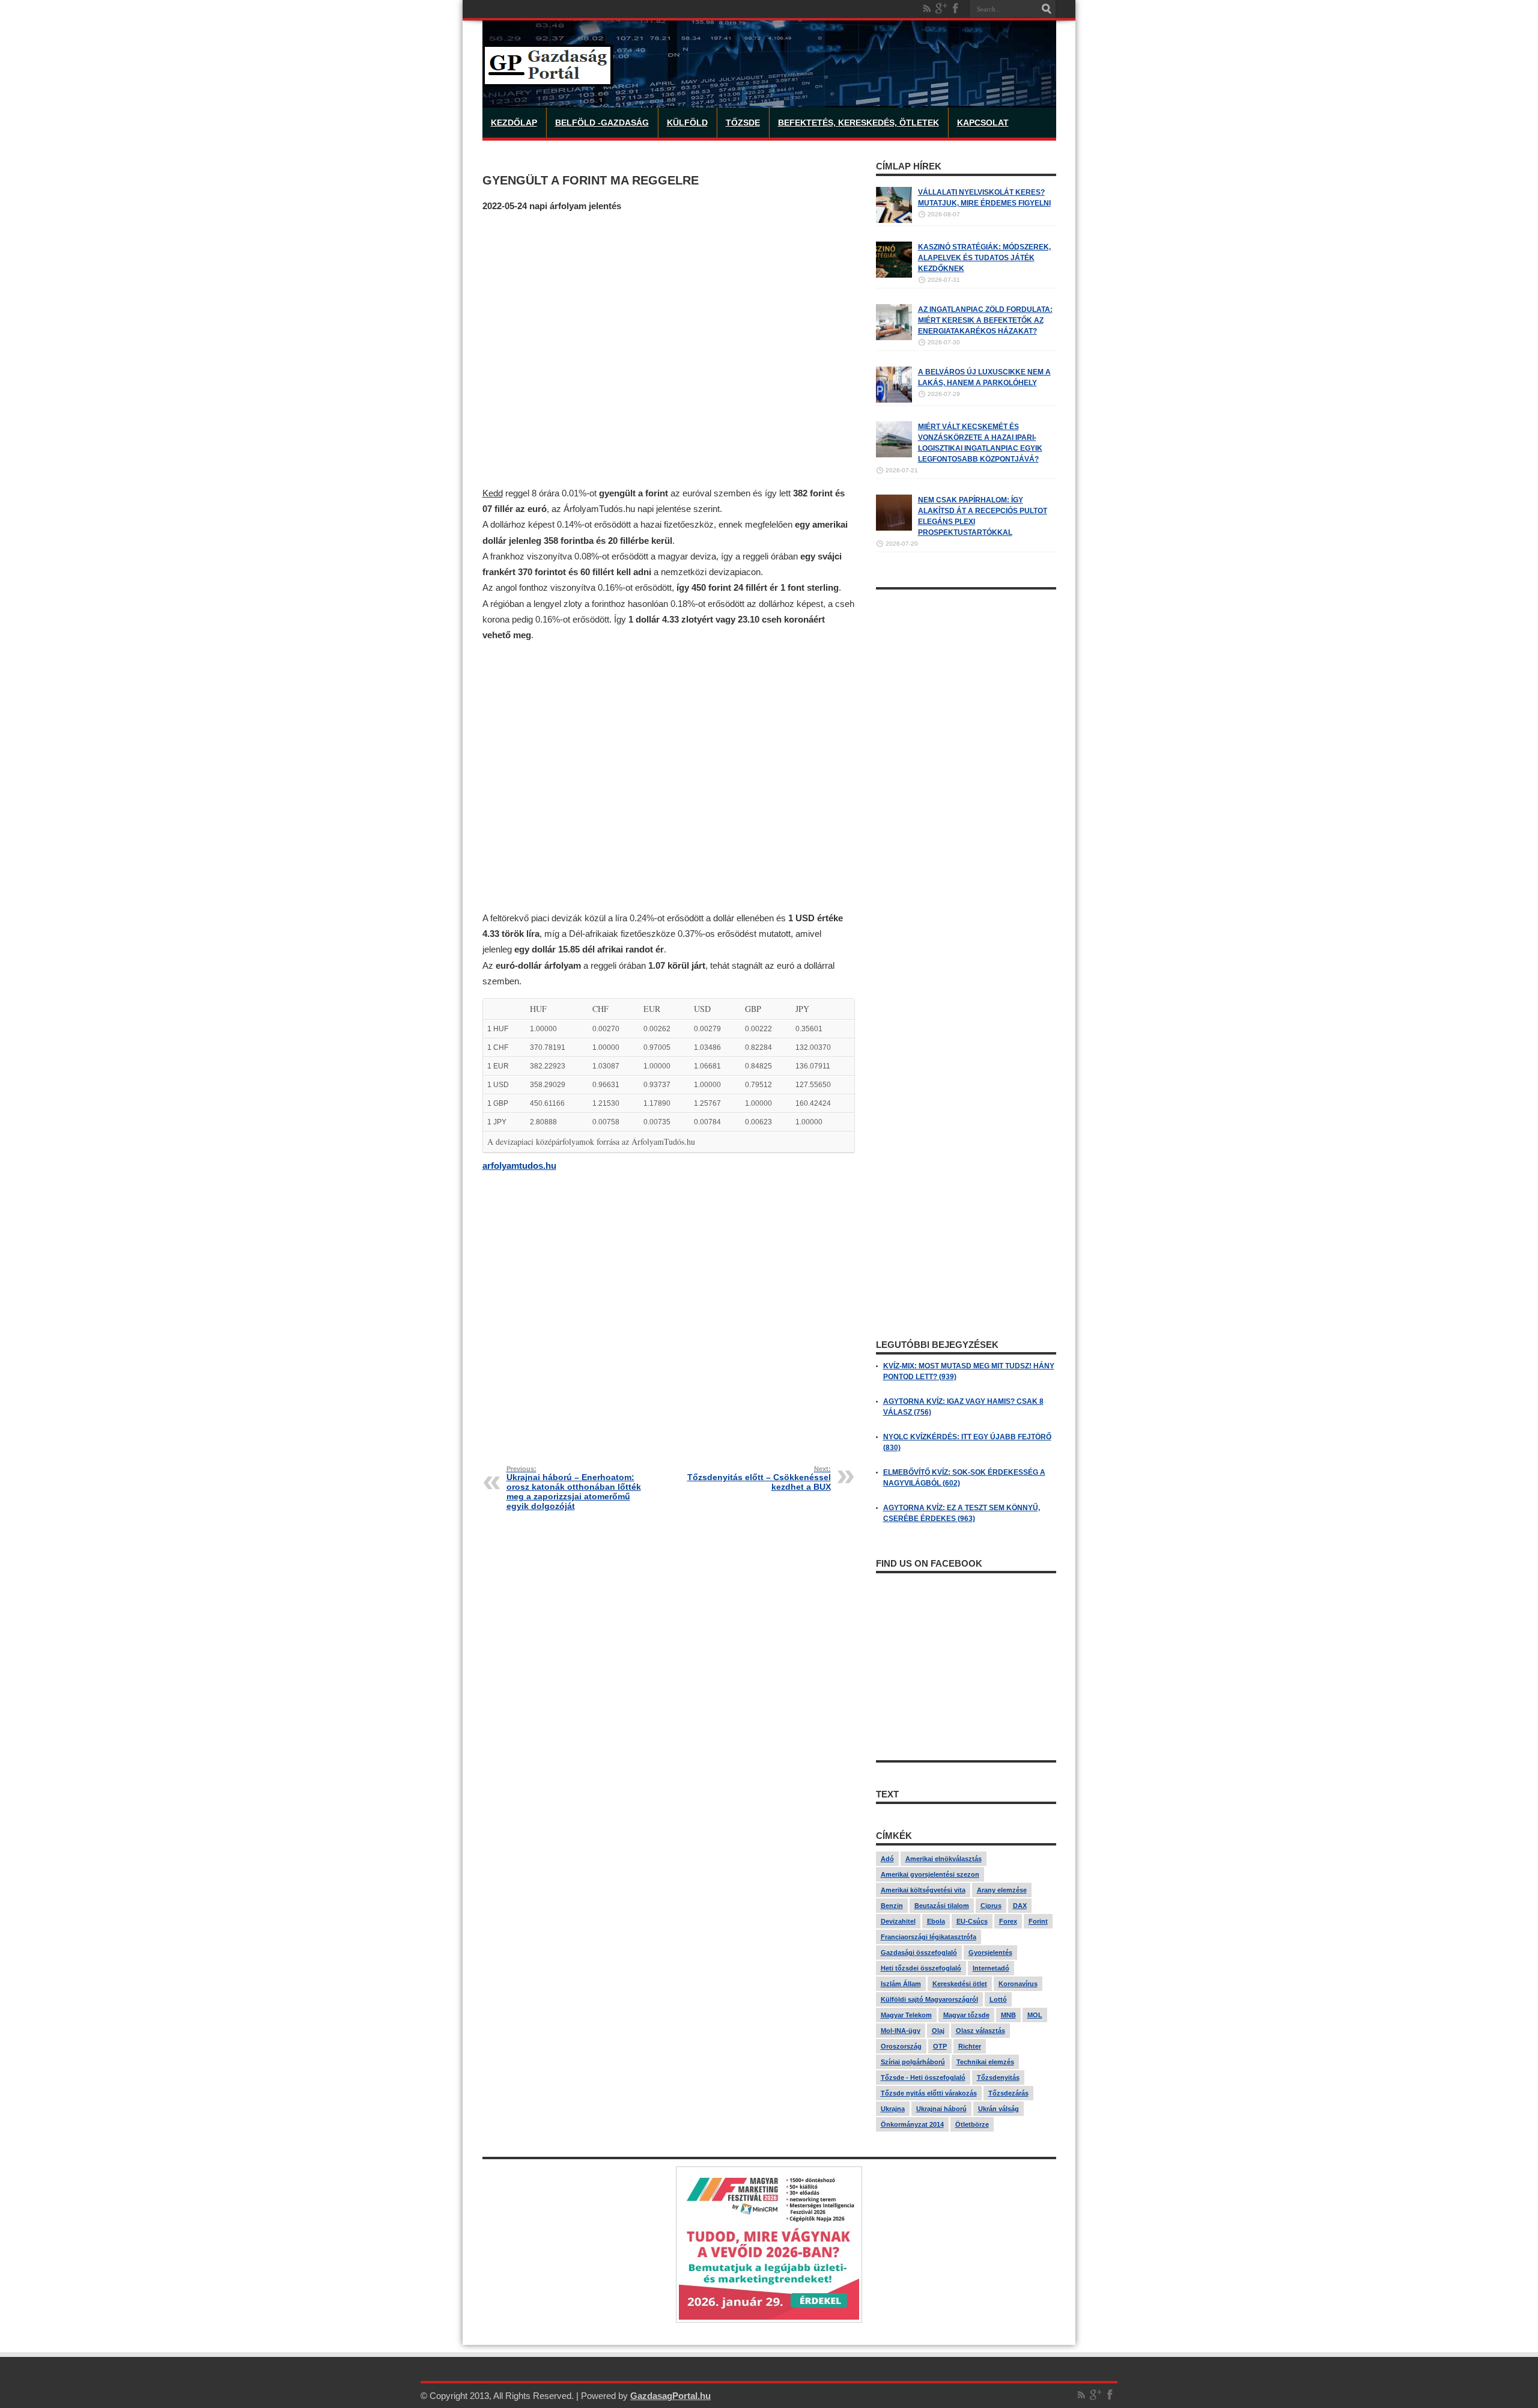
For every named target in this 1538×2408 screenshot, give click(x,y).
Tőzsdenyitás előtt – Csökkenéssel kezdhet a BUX (759, 1478)
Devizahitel (898, 1921)
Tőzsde (743, 123)
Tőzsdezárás (1008, 2093)
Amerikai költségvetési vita (923, 1890)
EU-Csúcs (972, 1921)
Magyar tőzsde (966, 2015)
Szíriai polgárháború (913, 2062)
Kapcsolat (983, 123)
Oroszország (901, 2046)
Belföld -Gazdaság (602, 123)
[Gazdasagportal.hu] (548, 78)
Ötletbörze (972, 2124)
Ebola (936, 1921)
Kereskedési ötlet (960, 1984)
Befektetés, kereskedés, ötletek (859, 123)
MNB (1008, 2015)
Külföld (687, 123)
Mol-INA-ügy (901, 2031)
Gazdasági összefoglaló (919, 1952)
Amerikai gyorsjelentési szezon (930, 1874)
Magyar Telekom (906, 2015)
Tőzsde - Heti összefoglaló (923, 2077)
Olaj (938, 2031)
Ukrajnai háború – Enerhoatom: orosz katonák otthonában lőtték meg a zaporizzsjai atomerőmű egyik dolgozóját (574, 1488)
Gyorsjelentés (990, 1952)
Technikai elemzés (985, 2062)
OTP (940, 2046)
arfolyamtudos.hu (519, 1166)
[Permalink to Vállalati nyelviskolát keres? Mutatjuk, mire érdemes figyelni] (894, 221)
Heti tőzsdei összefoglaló (921, 1968)
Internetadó (991, 1968)
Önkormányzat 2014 (912, 2124)
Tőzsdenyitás (998, 2077)
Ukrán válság (998, 2109)
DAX (1020, 1906)
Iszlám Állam (901, 1984)
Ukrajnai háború (941, 2109)
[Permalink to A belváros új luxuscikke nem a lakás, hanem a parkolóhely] (894, 400)
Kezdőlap (514, 123)
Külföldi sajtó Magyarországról (929, 1999)
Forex (1008, 1921)
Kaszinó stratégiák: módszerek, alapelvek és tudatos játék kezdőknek (984, 258)
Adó (887, 1859)
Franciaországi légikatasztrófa (929, 1937)
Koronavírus (1018, 1984)
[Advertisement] (669, 349)
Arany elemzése (1002, 1890)
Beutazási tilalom (942, 1906)
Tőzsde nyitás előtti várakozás (929, 2093)
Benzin (892, 1906)
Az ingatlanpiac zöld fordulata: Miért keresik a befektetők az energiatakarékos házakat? (985, 320)
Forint (1038, 1921)
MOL (1035, 2015)
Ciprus (991, 1906)
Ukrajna (893, 2109)
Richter (970, 2046)
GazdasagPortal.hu (670, 2396)
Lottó (998, 1999)
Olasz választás (980, 2031)
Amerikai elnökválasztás (944, 1859)
